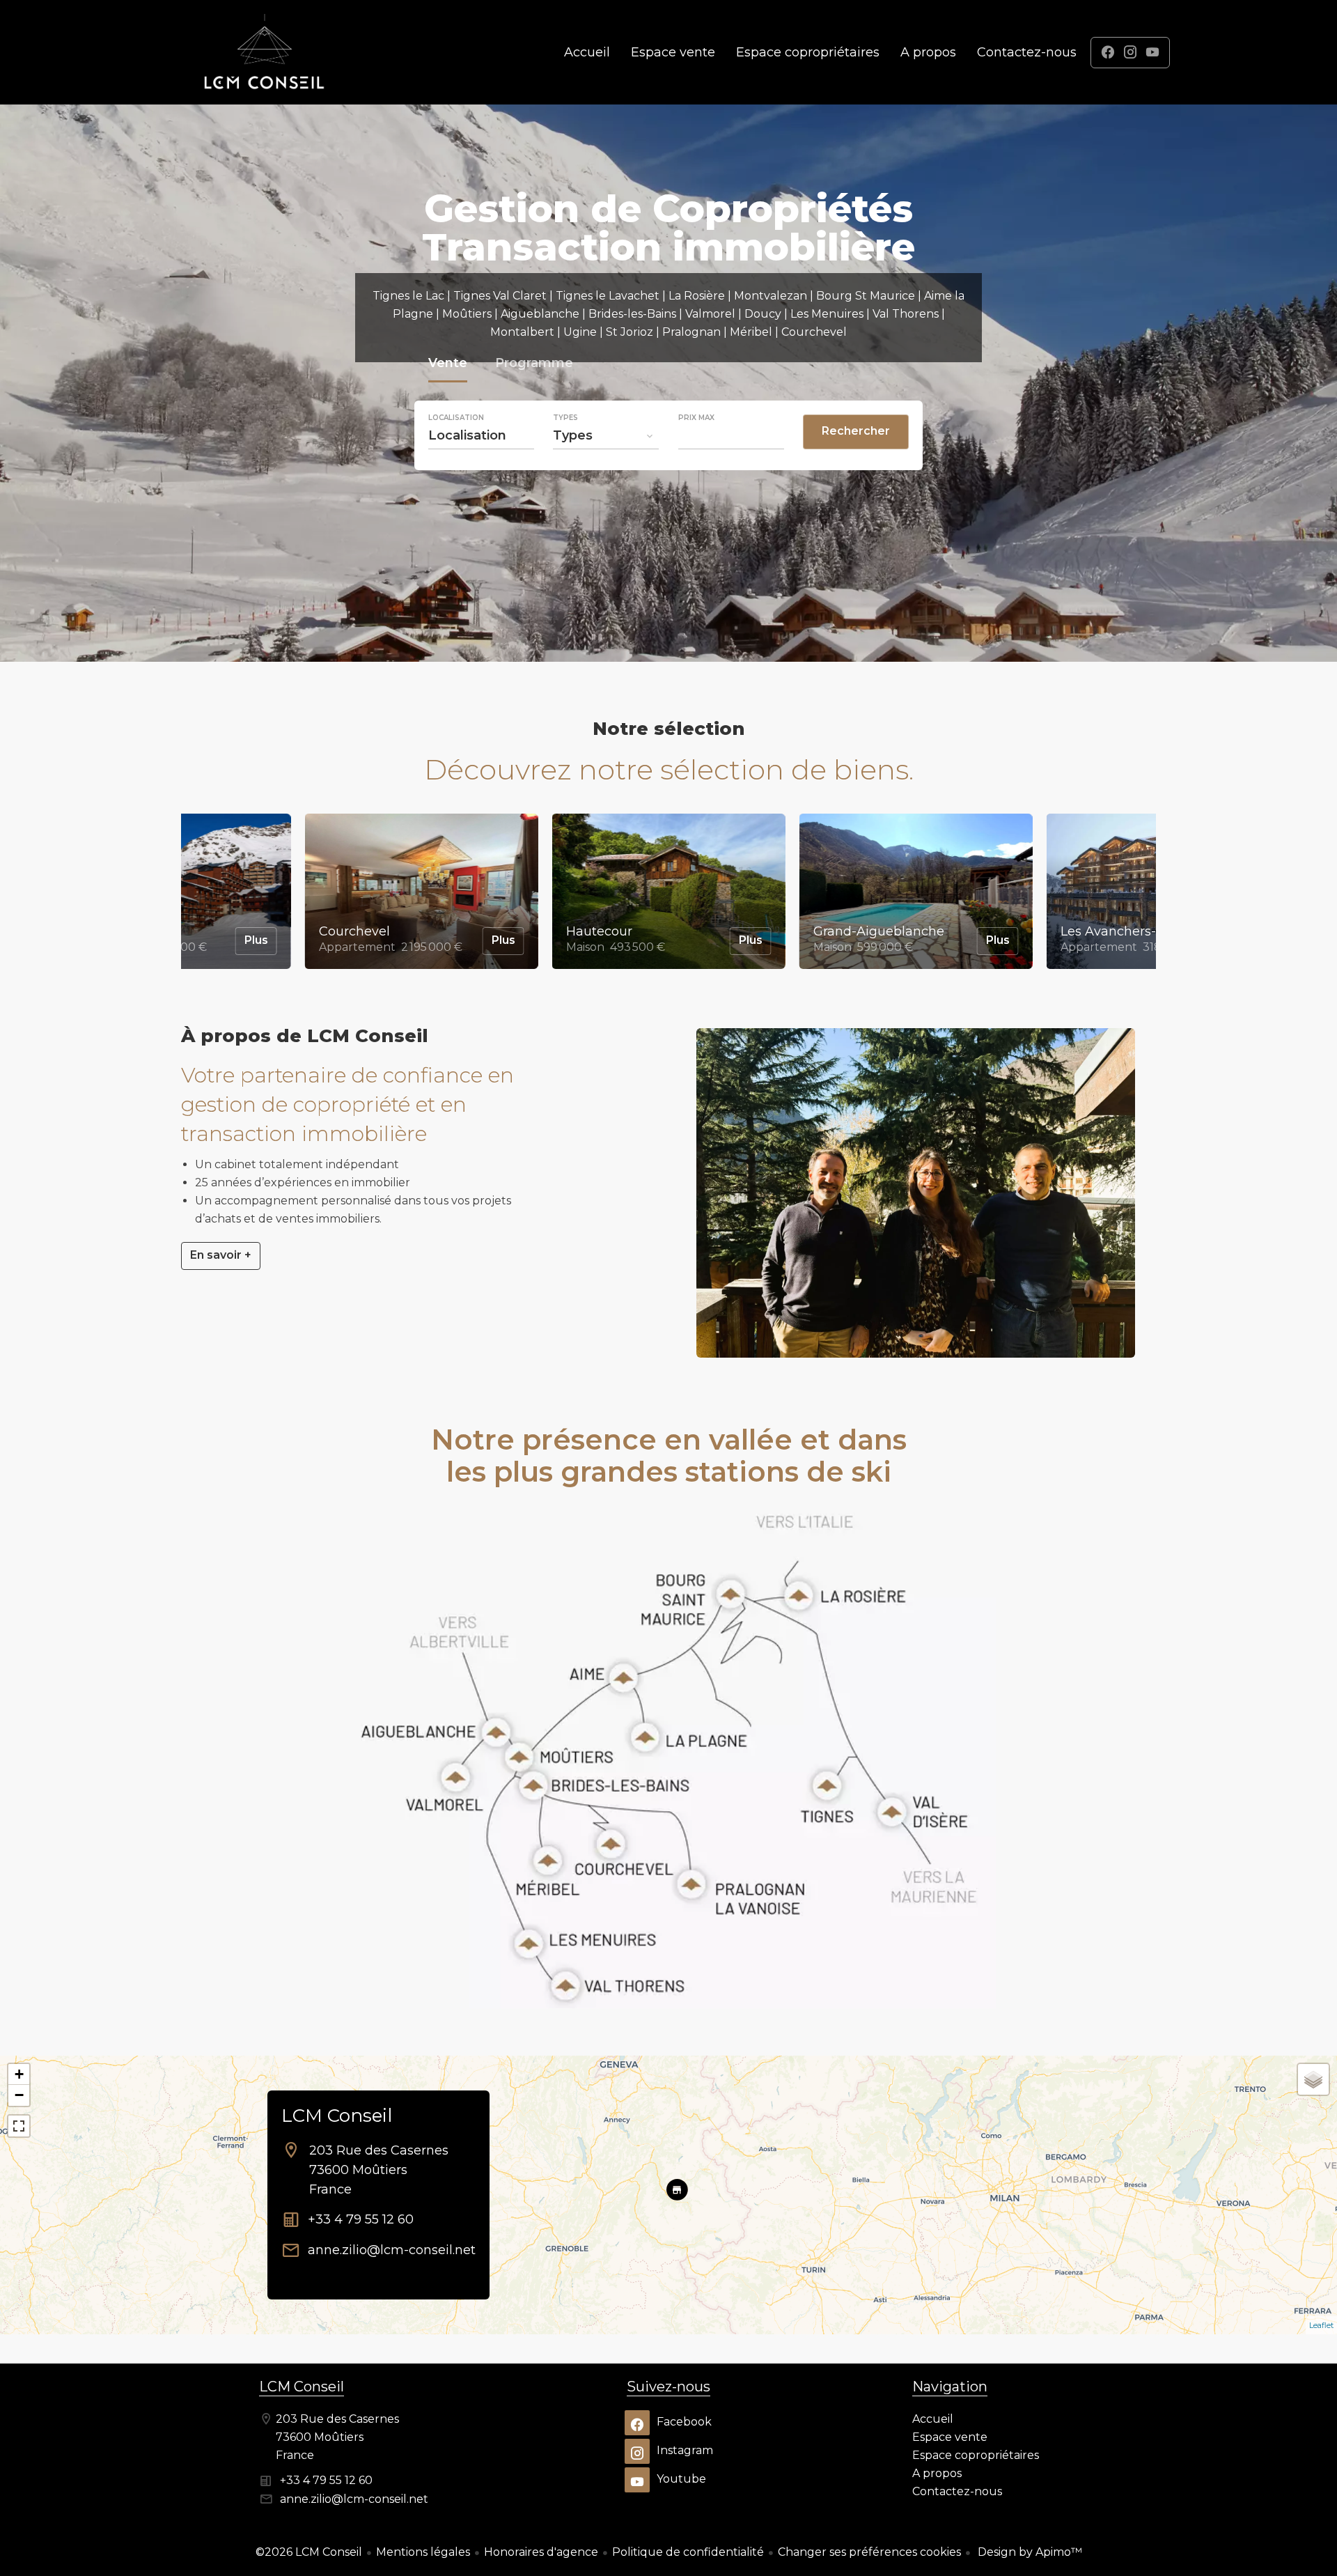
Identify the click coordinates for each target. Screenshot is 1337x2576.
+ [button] (19, 2074)
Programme (534, 365)
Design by (1029, 2552)
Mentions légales (423, 2552)
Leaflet (1321, 2325)
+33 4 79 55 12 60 (361, 2219)
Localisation (456, 418)
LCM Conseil (337, 2116)
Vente (448, 365)
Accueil (265, 52)
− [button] (19, 2095)
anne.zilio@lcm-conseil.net (392, 2250)
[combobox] (481, 435)
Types (565, 418)
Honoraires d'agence (541, 2552)
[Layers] (1313, 2079)
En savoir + (221, 1255)
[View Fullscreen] (19, 2126)
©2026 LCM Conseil (309, 2552)
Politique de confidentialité (688, 2552)
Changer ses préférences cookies (869, 2552)
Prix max (696, 418)
